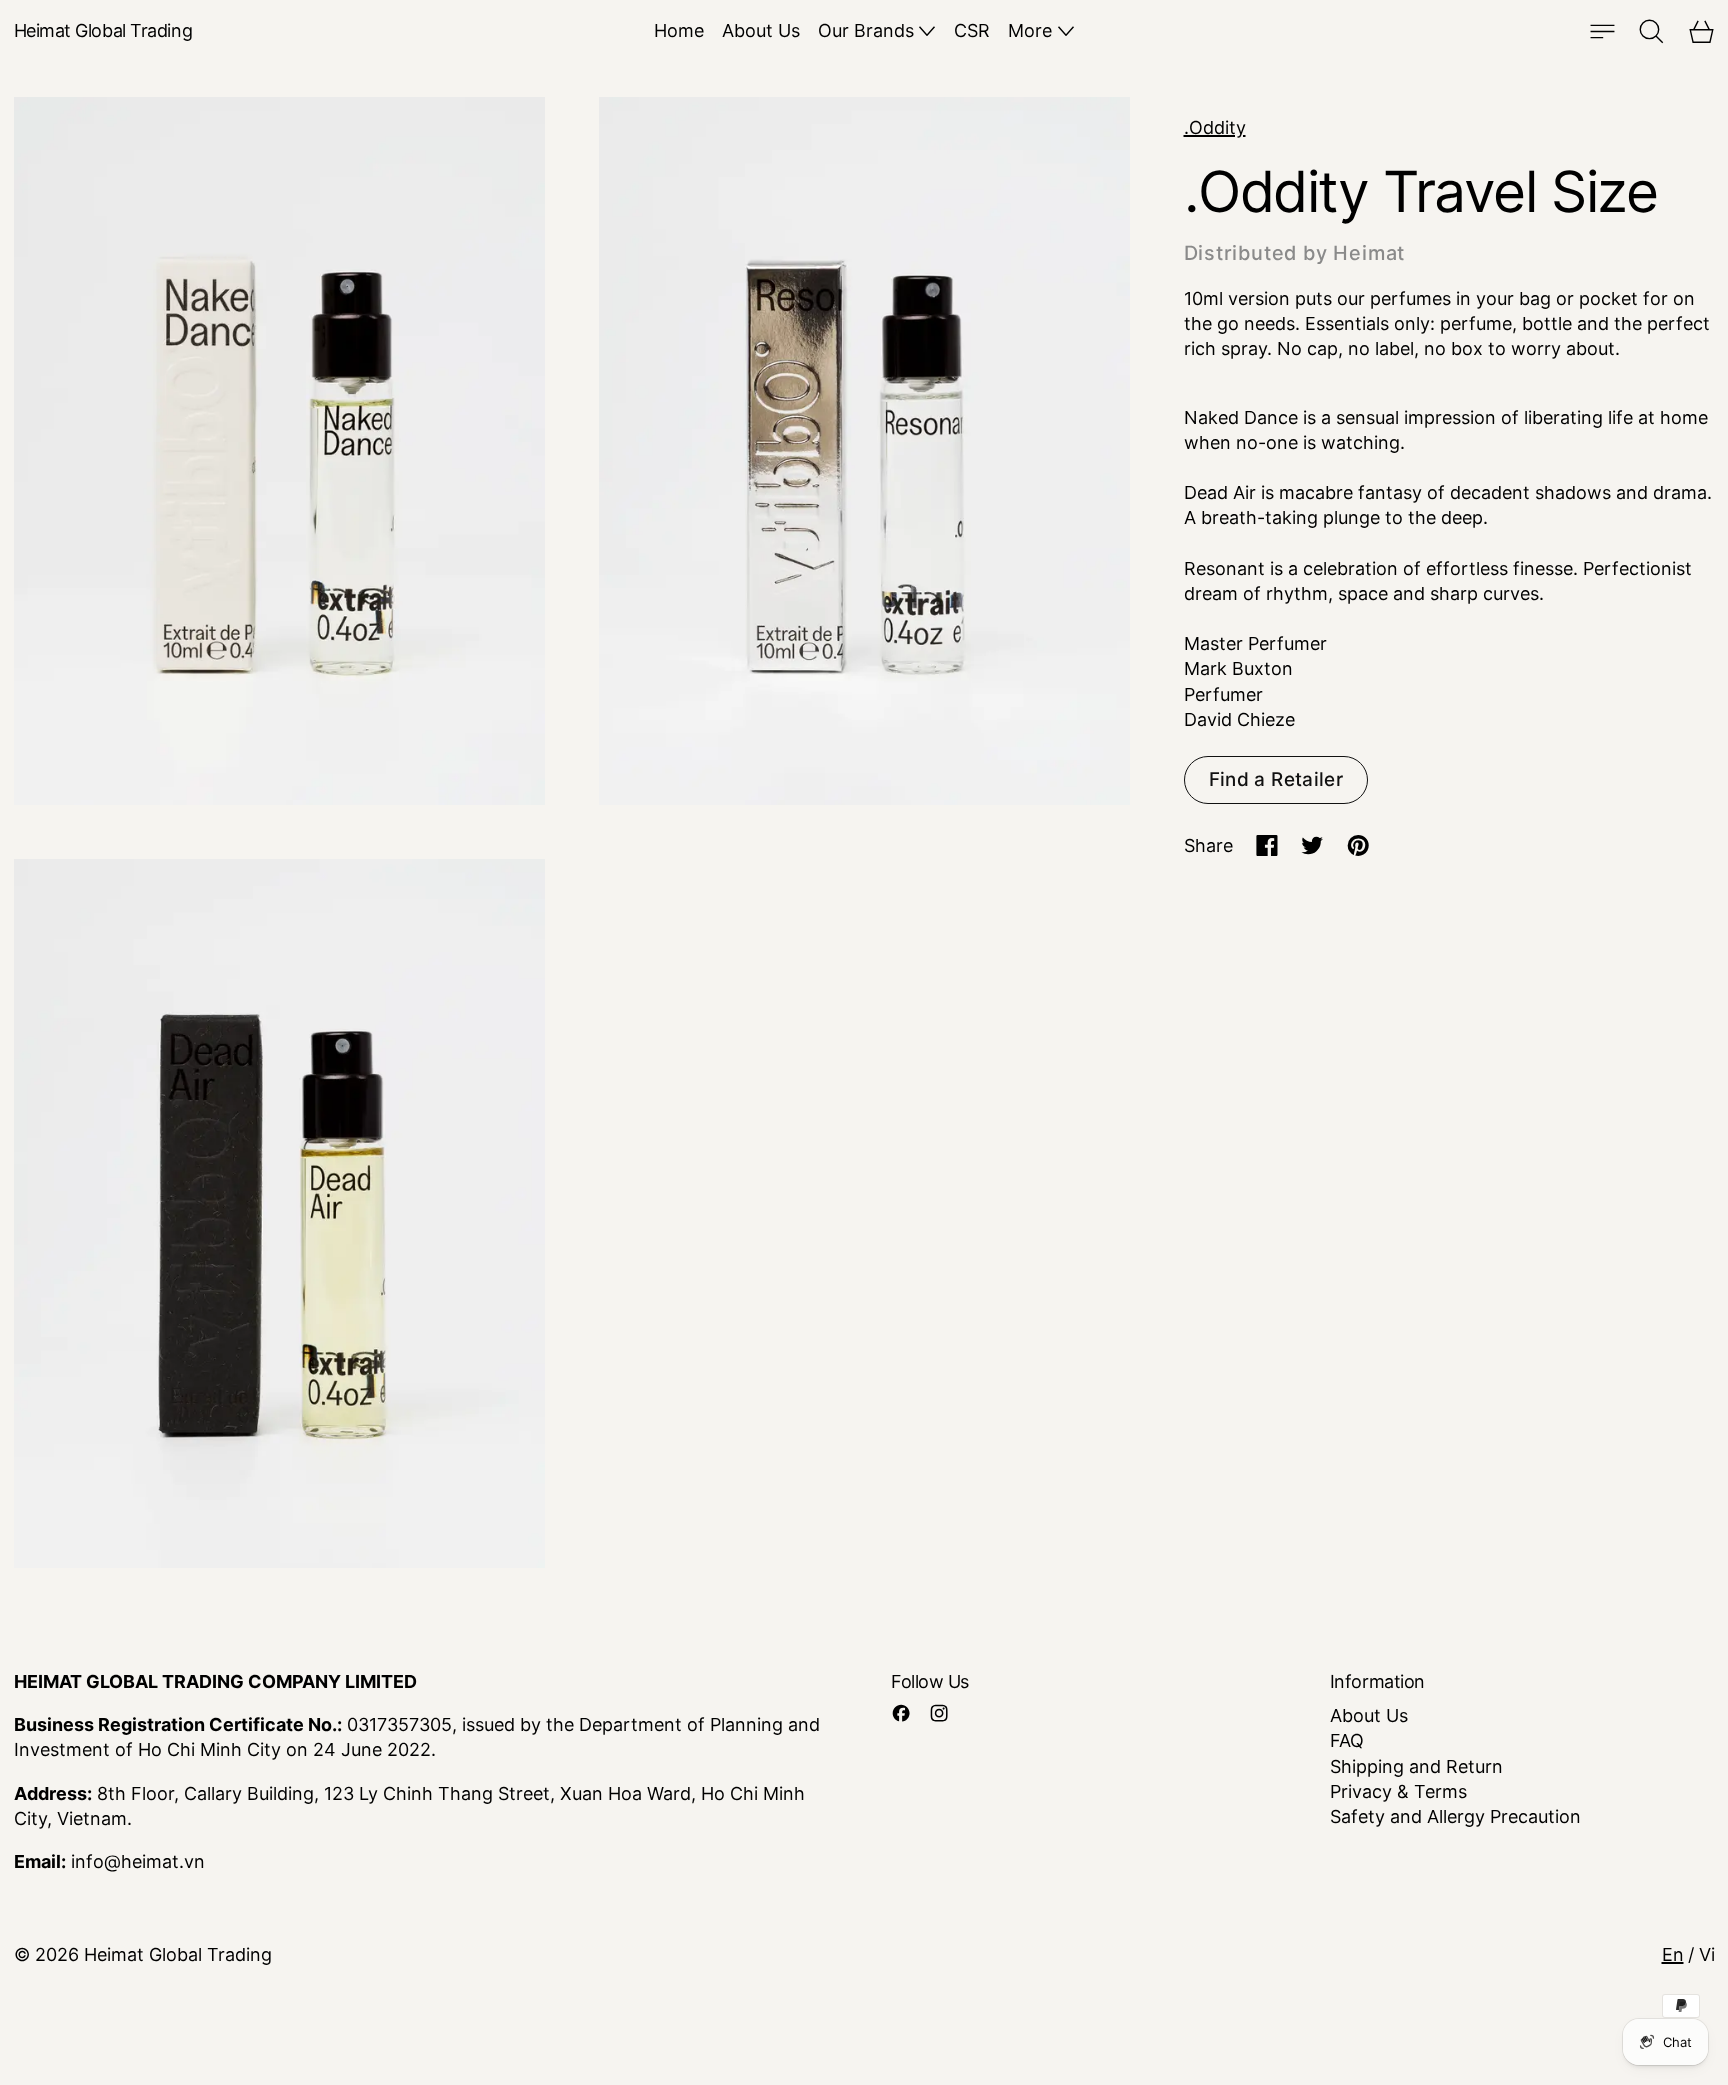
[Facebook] (901, 1713)
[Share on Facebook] (1267, 845)
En (1673, 1954)
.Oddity (1215, 127)
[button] (1651, 31)
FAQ (1347, 1740)
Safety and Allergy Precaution (1455, 1816)
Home (679, 30)
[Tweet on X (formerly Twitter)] (1312, 845)
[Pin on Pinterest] (1358, 845)
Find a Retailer (1276, 779)
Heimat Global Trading (178, 1954)
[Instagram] (939, 1713)
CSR (972, 30)
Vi (1707, 1954)
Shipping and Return (1416, 1766)
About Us (761, 30)
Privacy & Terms (1398, 1791)
